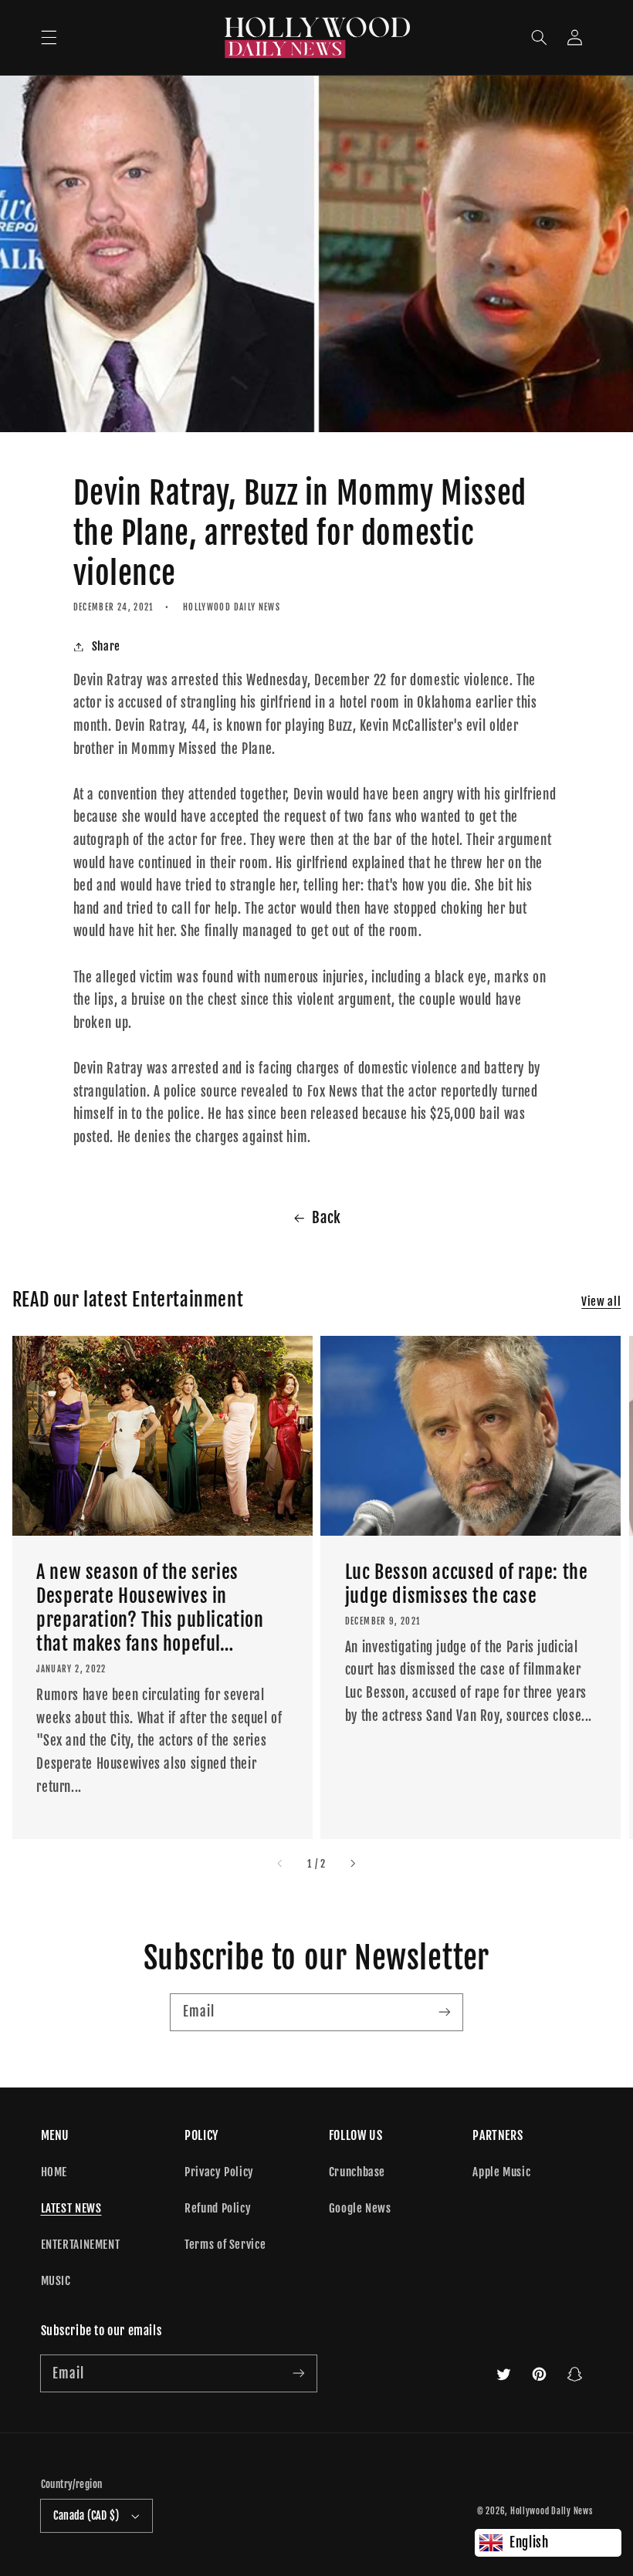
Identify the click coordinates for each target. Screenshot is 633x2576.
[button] (49, 38)
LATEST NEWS (71, 2208)
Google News (360, 2208)
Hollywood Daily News (552, 2511)
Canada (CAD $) (86, 2515)
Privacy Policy (219, 2172)
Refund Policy (218, 2208)
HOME (54, 2172)
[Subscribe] (445, 2012)
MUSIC (56, 2281)
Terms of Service (225, 2245)
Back (327, 1218)
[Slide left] (281, 1864)
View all (601, 1302)
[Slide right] (352, 1864)
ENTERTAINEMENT (81, 2245)
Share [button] (106, 646)
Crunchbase (357, 2172)
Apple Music (501, 2172)
